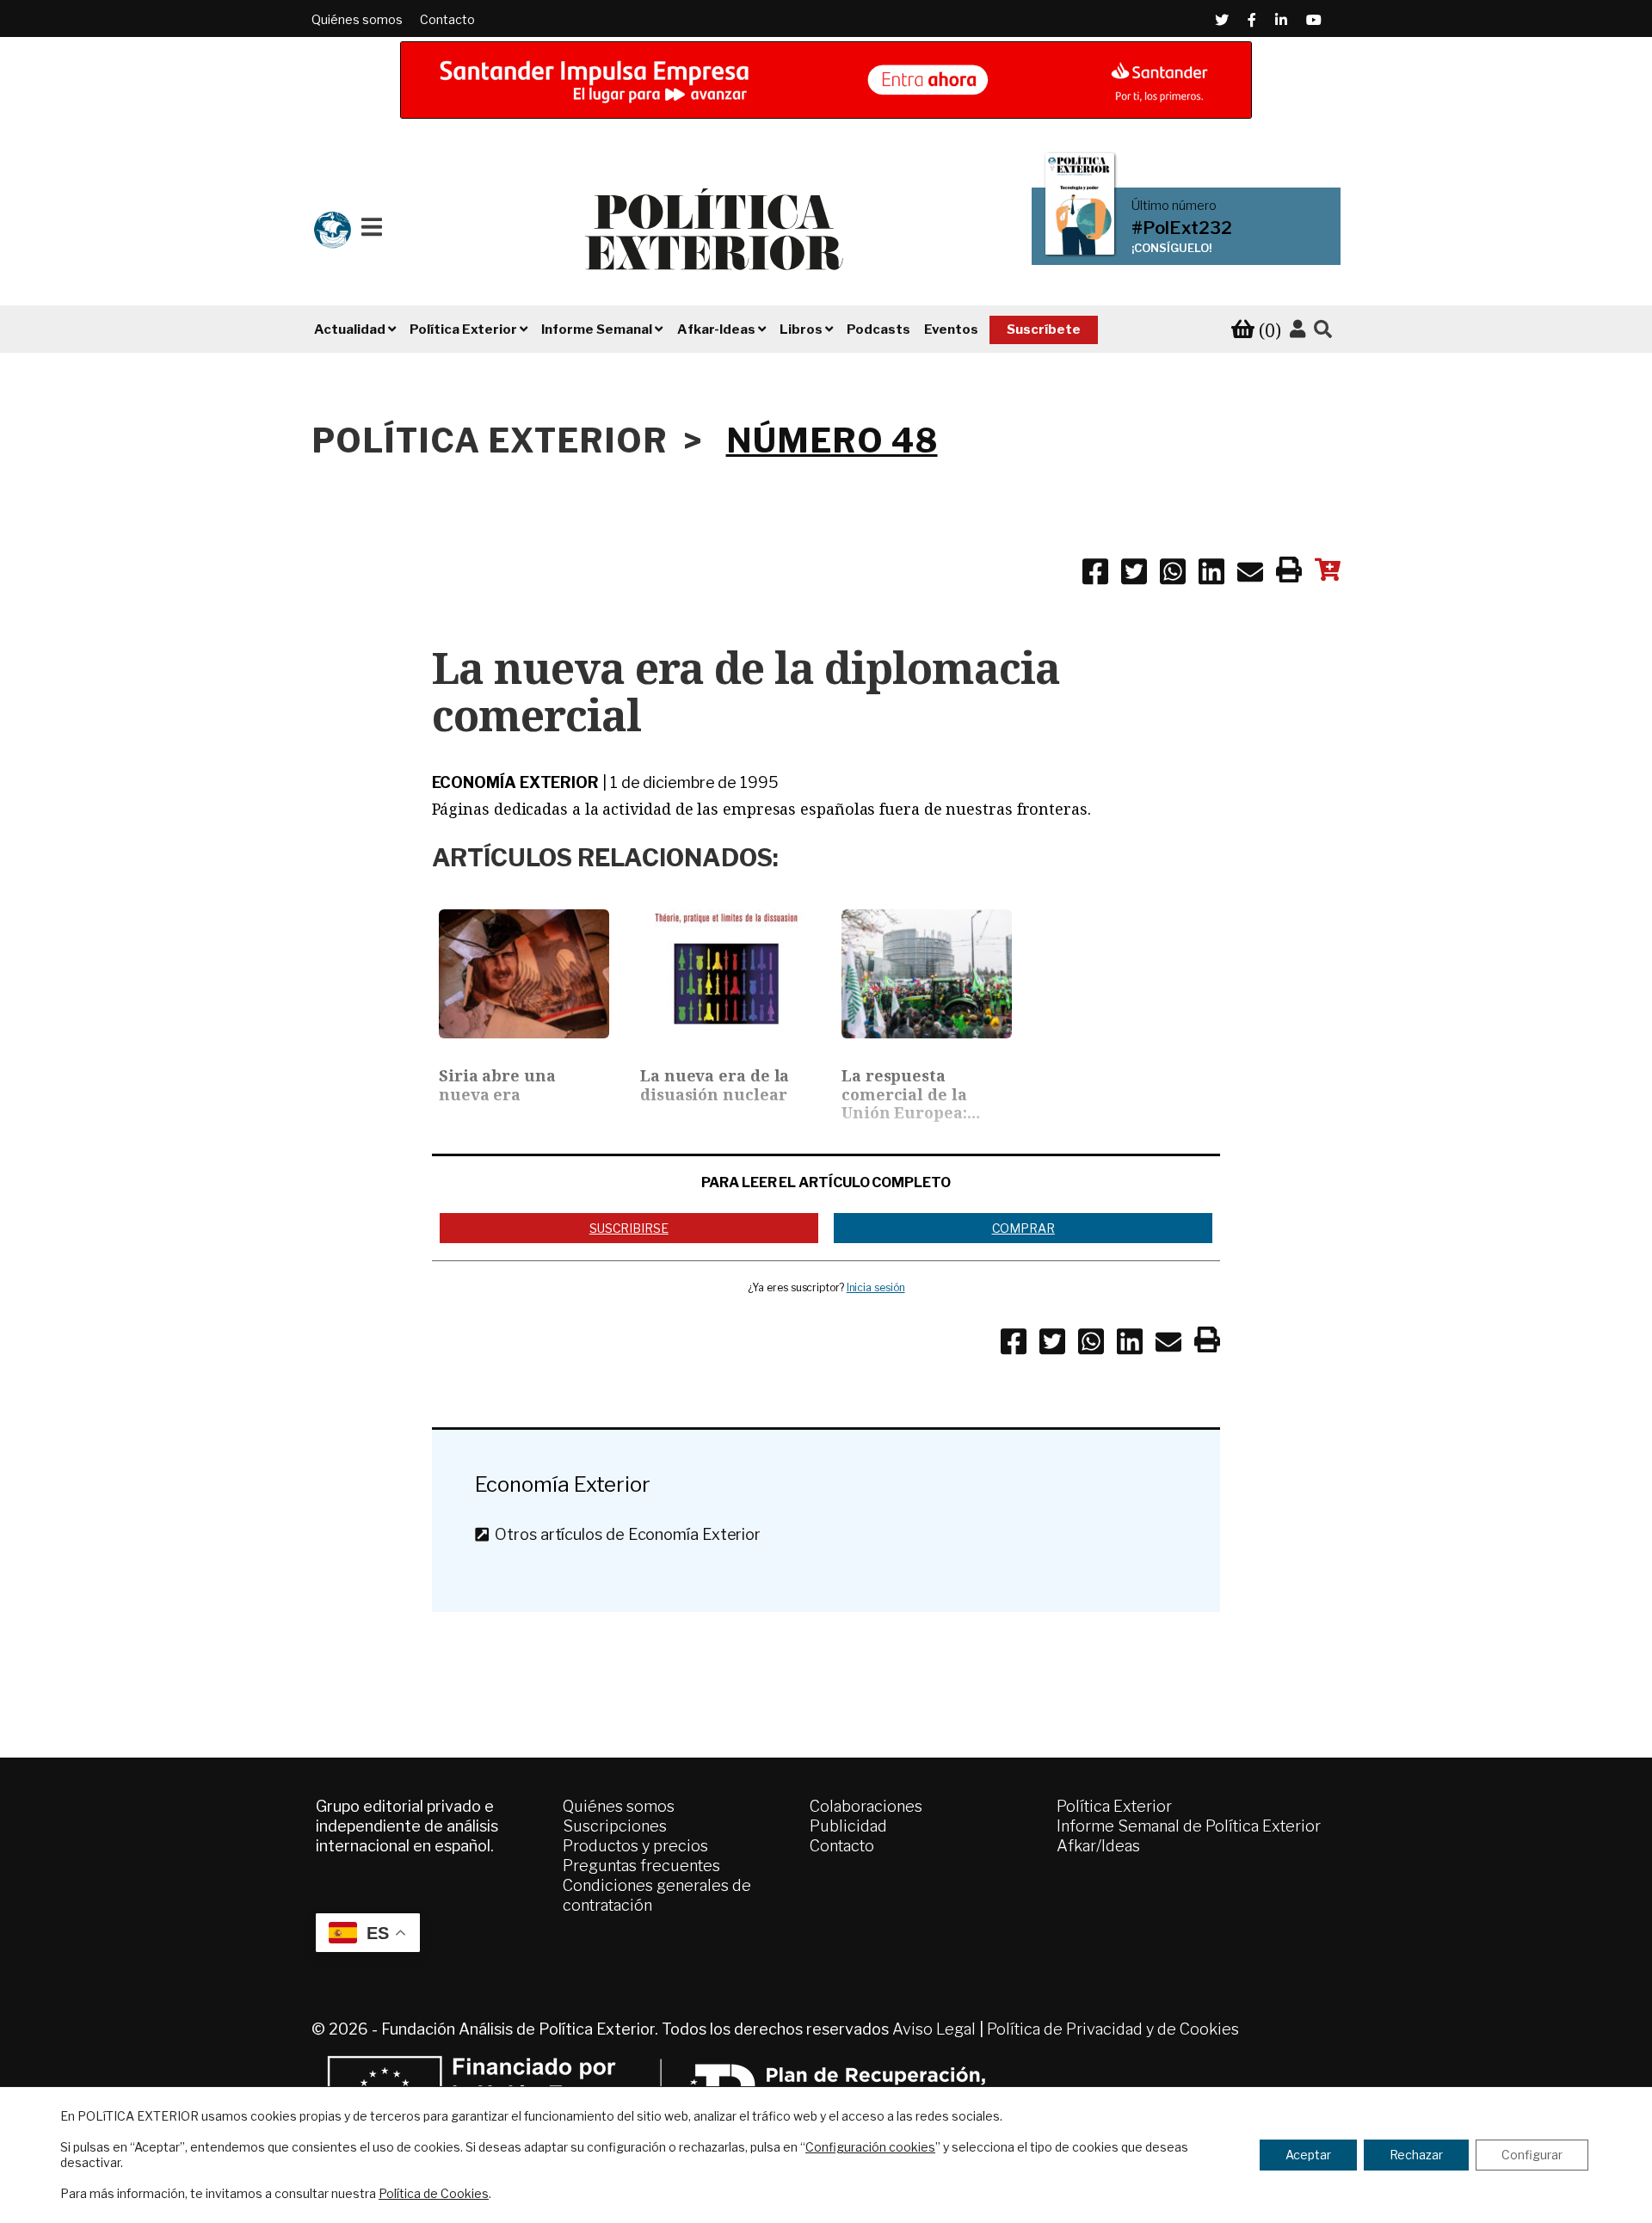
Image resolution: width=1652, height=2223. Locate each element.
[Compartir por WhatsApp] (1173, 575)
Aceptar (1308, 2155)
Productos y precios (635, 1846)
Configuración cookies (870, 2147)
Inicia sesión (876, 1287)
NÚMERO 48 (832, 440)
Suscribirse (629, 1228)
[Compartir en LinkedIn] (1211, 575)
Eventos (951, 329)
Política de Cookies (434, 2193)
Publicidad (848, 1826)
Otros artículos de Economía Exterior (624, 1534)
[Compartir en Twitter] (1134, 575)
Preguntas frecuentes (641, 1866)
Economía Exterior (515, 782)
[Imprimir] (1289, 573)
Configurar (1532, 2155)
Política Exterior (1114, 1806)
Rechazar (1416, 2155)
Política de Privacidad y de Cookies (1113, 2029)
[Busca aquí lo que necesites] (1323, 330)
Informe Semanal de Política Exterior (1189, 1826)
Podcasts (878, 329)
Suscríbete (1044, 329)
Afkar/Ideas (1098, 1846)
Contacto (447, 19)
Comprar (1023, 1228)
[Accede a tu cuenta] (1298, 329)
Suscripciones (615, 1826)
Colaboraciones (866, 1806)
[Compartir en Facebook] (1095, 575)
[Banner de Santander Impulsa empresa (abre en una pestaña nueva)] (826, 80)
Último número (1174, 206)
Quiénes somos (357, 19)
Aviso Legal (934, 2029)
